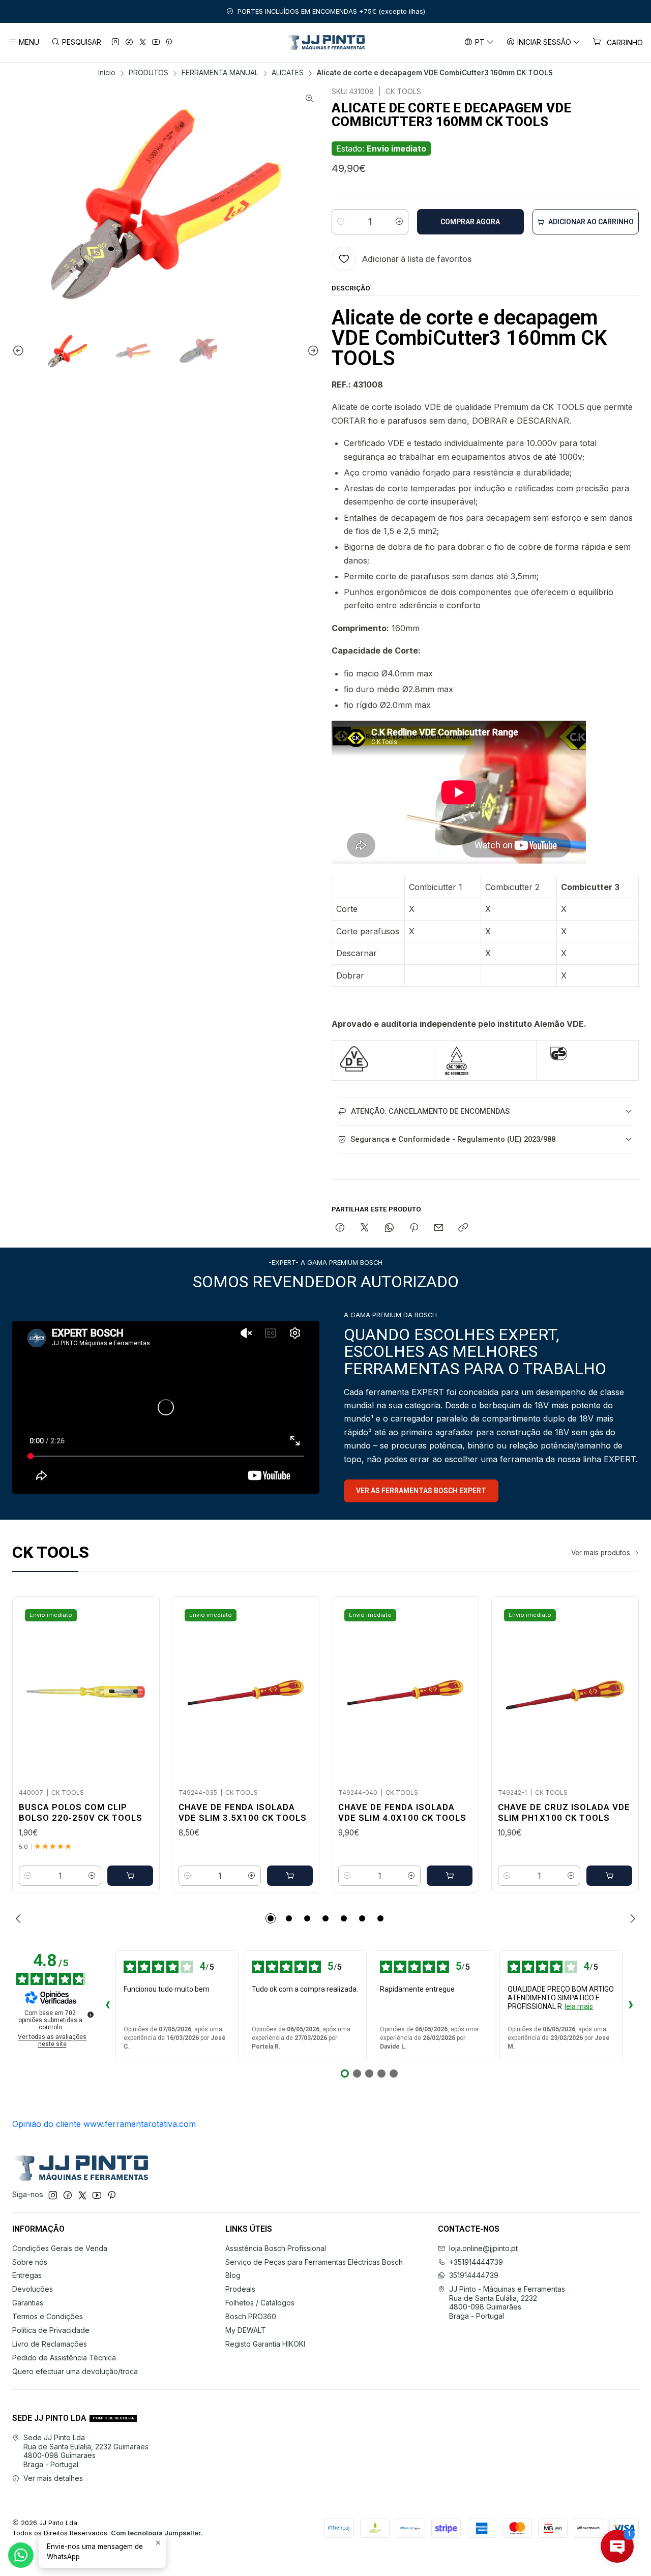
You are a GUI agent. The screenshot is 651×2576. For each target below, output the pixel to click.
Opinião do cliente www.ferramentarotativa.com (104, 2124)
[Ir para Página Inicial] (326, 42)
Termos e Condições (48, 2316)
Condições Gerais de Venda (60, 2248)
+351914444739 (476, 2262)
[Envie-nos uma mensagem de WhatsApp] (21, 2555)
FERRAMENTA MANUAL (220, 73)
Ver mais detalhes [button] (53, 2478)
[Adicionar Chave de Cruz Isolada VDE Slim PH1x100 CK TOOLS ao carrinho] (609, 1876)
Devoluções (33, 2289)
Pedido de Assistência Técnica (64, 2358)
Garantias (28, 2303)
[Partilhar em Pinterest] (414, 1228)
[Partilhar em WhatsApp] (389, 1228)
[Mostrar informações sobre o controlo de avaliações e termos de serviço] (91, 2015)
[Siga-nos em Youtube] (156, 42)
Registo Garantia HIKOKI (265, 2344)
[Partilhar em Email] (439, 1228)
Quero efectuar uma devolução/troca (75, 2371)
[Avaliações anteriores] (107, 2006)
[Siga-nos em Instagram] (115, 42)
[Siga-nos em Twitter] (143, 42)
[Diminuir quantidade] (341, 222)
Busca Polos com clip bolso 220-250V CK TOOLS (81, 1812)
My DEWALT (246, 2330)
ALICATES (288, 73)
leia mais (579, 2006)
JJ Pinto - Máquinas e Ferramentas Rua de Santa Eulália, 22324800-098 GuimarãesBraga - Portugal (507, 2302)
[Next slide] (312, 351)
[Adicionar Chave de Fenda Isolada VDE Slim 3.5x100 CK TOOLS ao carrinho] (290, 1876)
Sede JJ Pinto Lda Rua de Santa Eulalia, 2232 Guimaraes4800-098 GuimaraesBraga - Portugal (86, 2451)
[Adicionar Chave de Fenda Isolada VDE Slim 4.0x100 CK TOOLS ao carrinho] (450, 1876)
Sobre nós (30, 2262)
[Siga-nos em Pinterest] (169, 42)
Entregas (27, 2275)
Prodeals (240, 2289)
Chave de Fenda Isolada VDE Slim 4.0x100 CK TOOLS (402, 1812)
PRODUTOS (149, 73)
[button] (271, 1918)
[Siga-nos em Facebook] (129, 42)
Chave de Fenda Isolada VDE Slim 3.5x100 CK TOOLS (243, 1812)
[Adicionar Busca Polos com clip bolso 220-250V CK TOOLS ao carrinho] (130, 1876)
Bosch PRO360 (251, 2316)
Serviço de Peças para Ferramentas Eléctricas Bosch (314, 2262)
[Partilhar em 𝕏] (365, 1228)
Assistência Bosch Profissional (276, 2248)
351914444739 (474, 2275)
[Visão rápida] (141, 1690)
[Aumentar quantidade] (399, 222)
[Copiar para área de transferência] (463, 1228)
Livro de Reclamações (50, 2344)
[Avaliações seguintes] (631, 2006)
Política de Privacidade (51, 2330)
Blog (233, 2275)
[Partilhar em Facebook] (340, 1228)
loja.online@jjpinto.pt (483, 2248)
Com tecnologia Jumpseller (156, 2533)
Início (107, 73)
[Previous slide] (20, 351)
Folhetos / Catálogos (260, 2303)
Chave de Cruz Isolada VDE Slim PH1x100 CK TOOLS (564, 1812)
